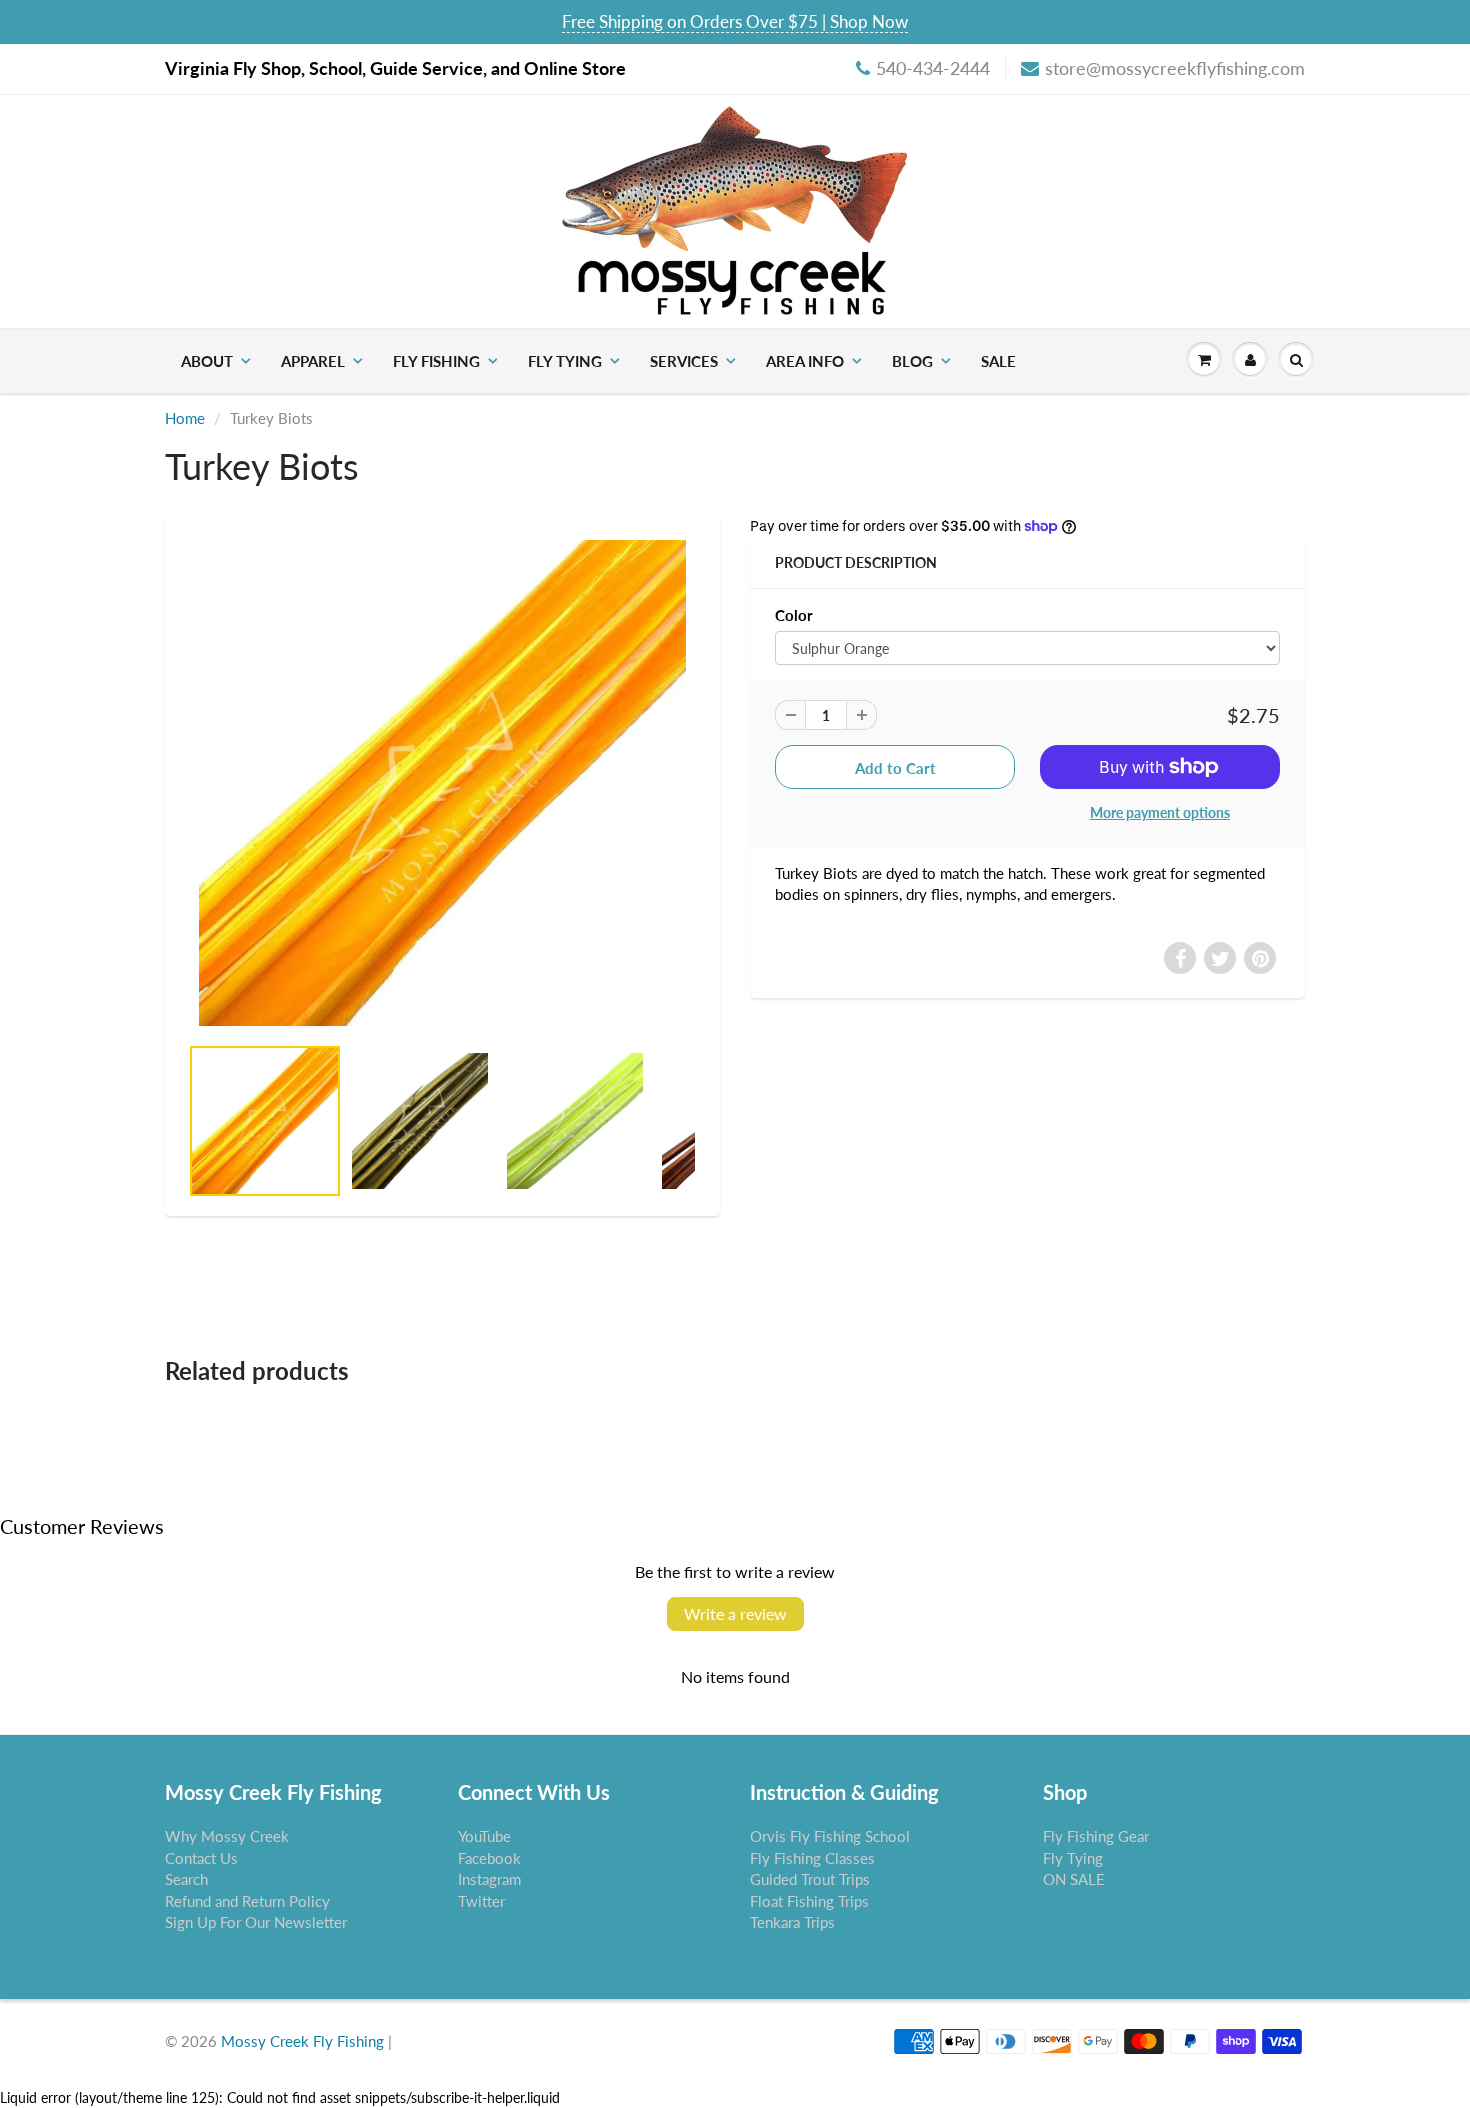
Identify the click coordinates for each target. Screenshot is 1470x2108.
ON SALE (1074, 1879)
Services (684, 361)
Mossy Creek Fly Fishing (302, 2041)
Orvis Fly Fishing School (830, 1836)
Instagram (489, 1879)
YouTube (484, 1836)
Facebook (489, 1858)
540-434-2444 (933, 68)
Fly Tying (565, 361)
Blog (912, 361)
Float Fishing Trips (809, 1901)
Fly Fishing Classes (812, 1858)
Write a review (735, 1613)
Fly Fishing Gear (1096, 1836)
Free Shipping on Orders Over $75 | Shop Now (735, 21)
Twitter (481, 1901)
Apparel (313, 361)
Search (186, 1879)
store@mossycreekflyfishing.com (1175, 68)
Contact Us (201, 1858)
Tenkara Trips (792, 1922)
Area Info (805, 361)
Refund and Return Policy (247, 1901)
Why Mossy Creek (227, 1836)
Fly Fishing (436, 361)
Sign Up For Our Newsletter (256, 1922)
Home (185, 418)
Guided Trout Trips (810, 1879)
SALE (998, 361)
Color (794, 615)
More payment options (1160, 812)
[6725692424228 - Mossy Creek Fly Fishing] (442, 783)
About (207, 361)
